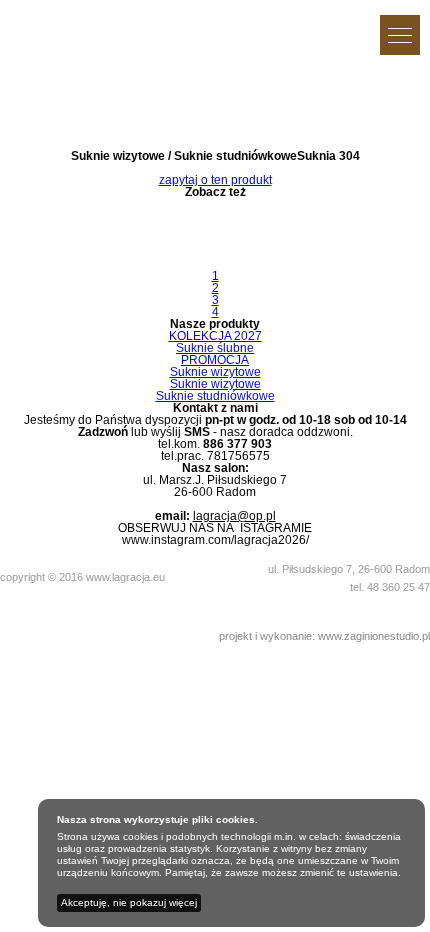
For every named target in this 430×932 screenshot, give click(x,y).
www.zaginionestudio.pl (374, 636)
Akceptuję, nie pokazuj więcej (129, 902)
